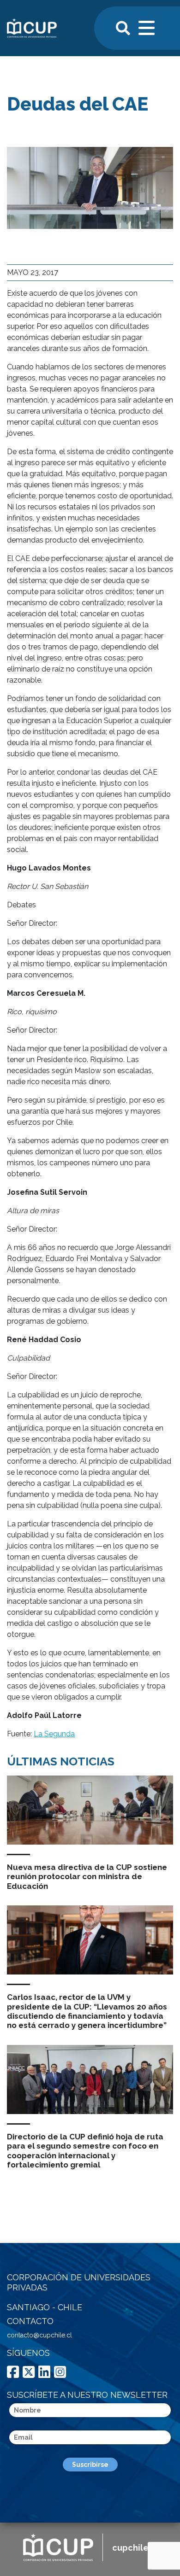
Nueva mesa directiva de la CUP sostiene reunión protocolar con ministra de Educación (87, 1877)
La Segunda (54, 1734)
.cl (135, 2548)
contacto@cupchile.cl (39, 2335)
